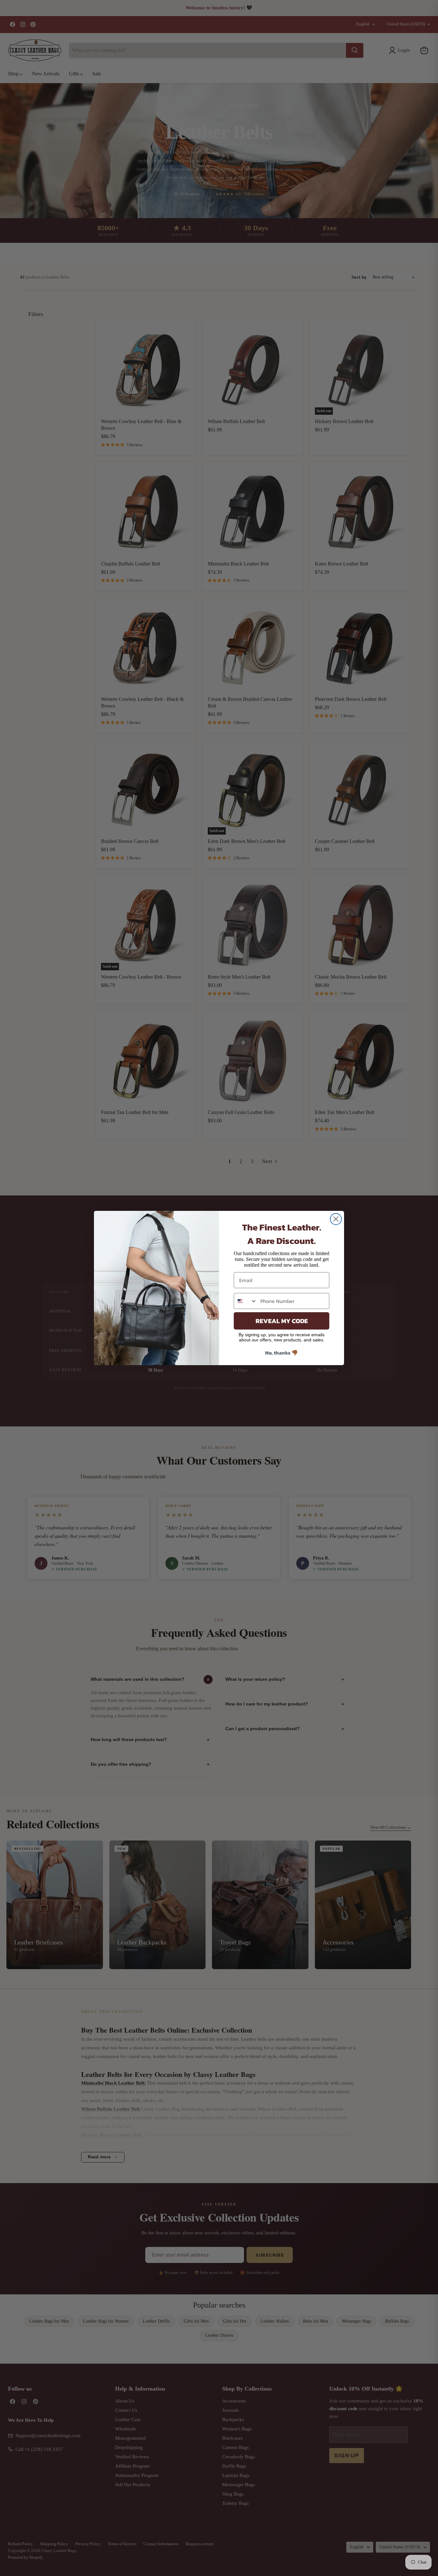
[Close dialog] (336, 1219)
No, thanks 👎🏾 (282, 1353)
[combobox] (246, 1301)
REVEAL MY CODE (282, 1321)
